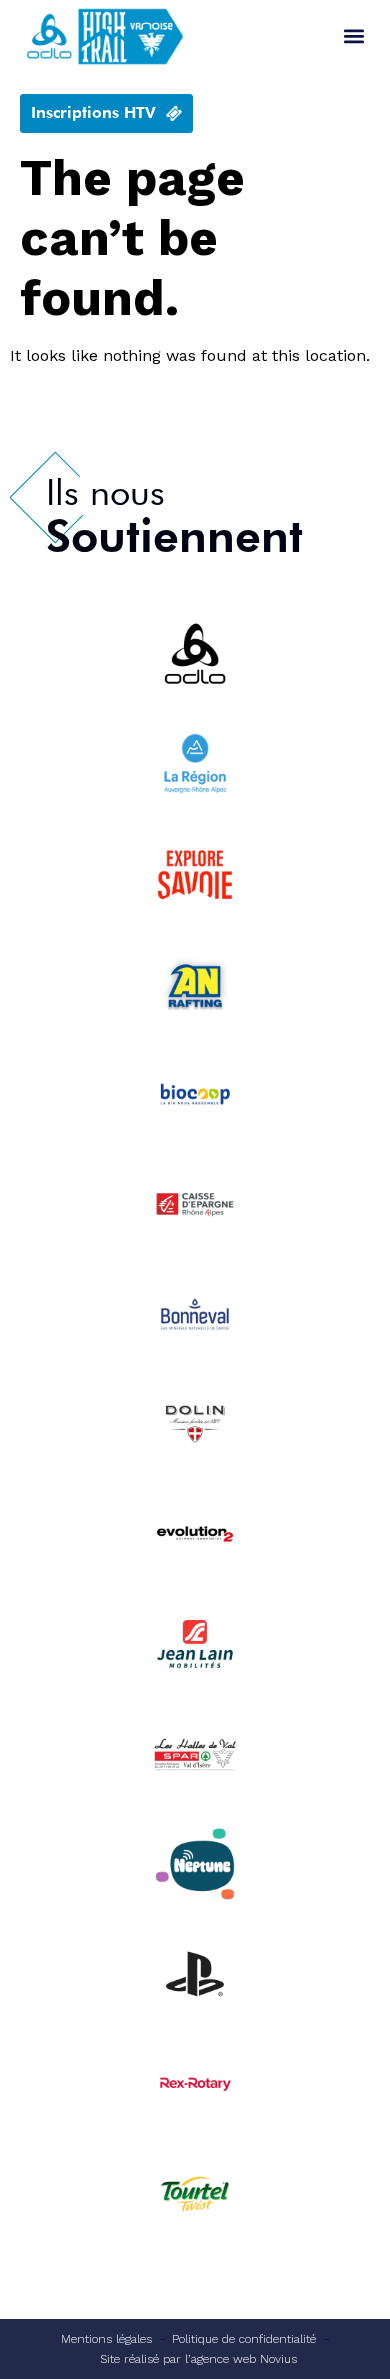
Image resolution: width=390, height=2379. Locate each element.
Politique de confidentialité (244, 2339)
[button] (353, 36)
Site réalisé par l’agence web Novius (198, 2359)
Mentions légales (106, 2339)
